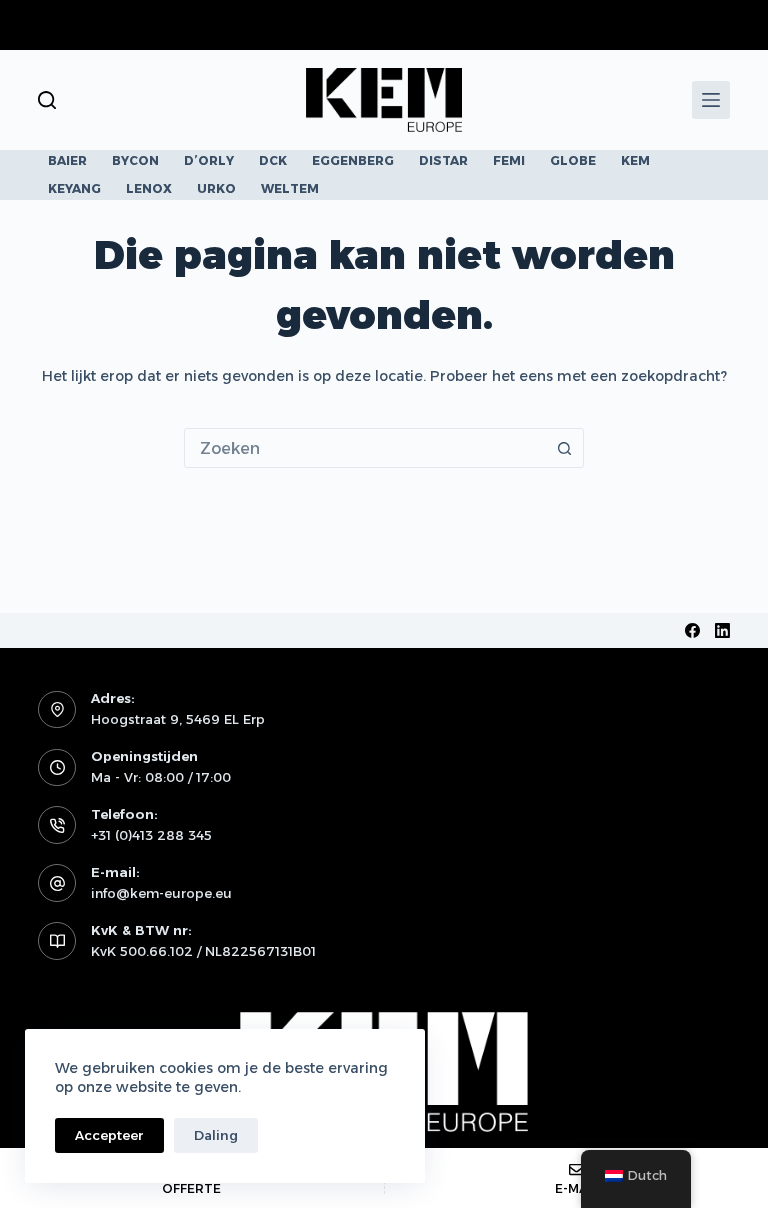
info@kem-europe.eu (161, 893)
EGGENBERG (353, 160)
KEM (635, 160)
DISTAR (443, 160)
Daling (216, 1135)
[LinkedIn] (722, 630)
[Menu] (711, 100)
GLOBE (573, 160)
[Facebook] (692, 630)
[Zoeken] (47, 100)
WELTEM (290, 188)
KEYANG (74, 188)
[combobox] (365, 448)
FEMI (509, 160)
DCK (273, 160)
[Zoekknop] (564, 448)
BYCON (135, 160)
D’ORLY (209, 160)
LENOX (149, 188)
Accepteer (109, 1135)
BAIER (67, 160)
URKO (216, 188)
